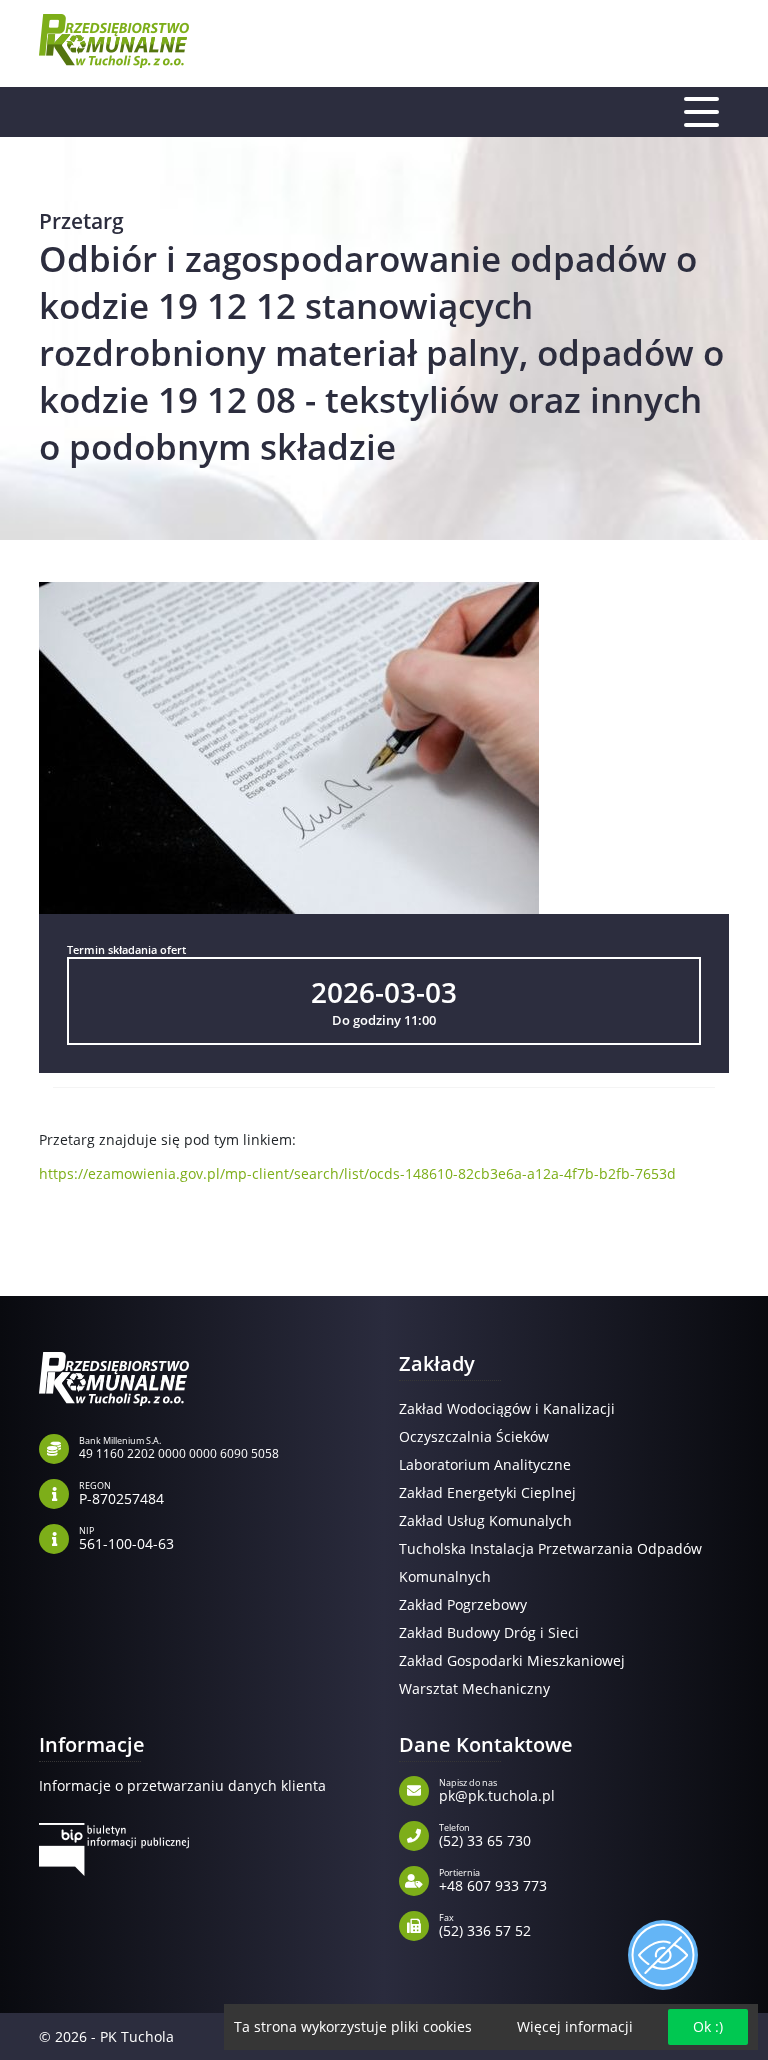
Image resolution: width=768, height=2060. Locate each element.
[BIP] (114, 1849)
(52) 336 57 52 (485, 1924)
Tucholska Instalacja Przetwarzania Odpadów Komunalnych (550, 1562)
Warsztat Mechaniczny (474, 1688)
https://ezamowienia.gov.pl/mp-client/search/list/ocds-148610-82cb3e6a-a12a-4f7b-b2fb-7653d (357, 1173)
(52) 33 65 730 (485, 1834)
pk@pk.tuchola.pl (497, 1789)
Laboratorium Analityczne (485, 1464)
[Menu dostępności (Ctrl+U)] (663, 1955)
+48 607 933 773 (493, 1879)
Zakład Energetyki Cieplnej (487, 1492)
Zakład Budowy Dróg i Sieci (489, 1632)
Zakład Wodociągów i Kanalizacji (507, 1408)
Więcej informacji (575, 2026)
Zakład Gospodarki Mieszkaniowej (512, 1660)
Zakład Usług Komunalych (485, 1520)
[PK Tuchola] (114, 41)
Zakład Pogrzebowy (463, 1604)
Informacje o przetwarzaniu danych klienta (182, 1785)
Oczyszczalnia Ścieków (474, 1436)
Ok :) (708, 2026)
